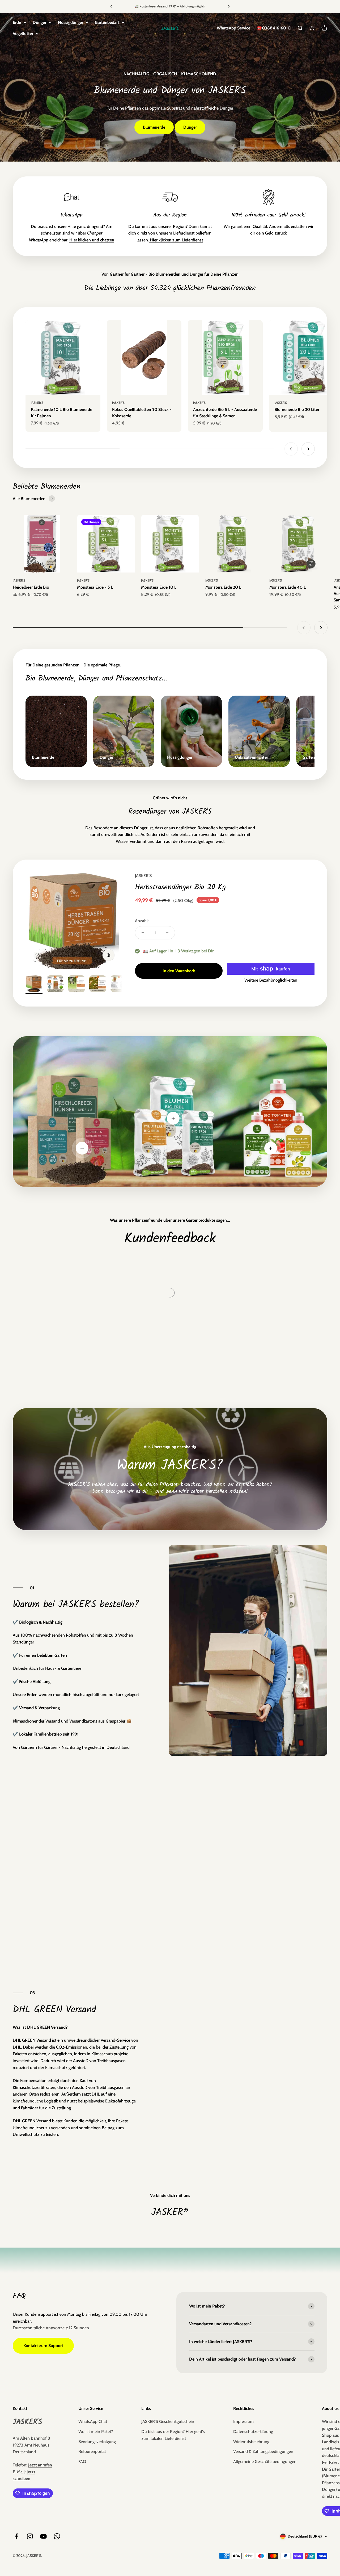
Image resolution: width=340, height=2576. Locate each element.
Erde (17, 22)
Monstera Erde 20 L (223, 587)
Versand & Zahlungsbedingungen (263, 2451)
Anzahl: (142, 921)
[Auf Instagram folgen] (30, 2536)
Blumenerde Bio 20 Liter (297, 409)
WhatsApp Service (233, 28)
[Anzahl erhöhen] (167, 933)
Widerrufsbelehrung (251, 2442)
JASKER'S (37, 403)
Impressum (243, 2421)
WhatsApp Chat (93, 2421)
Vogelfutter (23, 34)
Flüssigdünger (71, 22)
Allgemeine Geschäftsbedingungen (265, 2462)
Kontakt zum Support (43, 2346)
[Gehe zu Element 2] (55, 985)
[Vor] (229, 6)
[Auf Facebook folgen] (16, 2536)
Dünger (39, 22)
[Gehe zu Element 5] (119, 985)
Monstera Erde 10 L (159, 587)
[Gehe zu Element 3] (76, 985)
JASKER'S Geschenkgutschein (168, 2421)
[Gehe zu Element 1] (34, 985)
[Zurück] (111, 6)
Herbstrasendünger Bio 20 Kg (180, 887)
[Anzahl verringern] (143, 933)
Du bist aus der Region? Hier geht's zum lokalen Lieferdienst (173, 2435)
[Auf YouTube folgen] (43, 2536)
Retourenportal (92, 2451)
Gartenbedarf (107, 22)
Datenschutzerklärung (253, 2432)
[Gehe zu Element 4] (98, 985)
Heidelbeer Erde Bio (31, 587)
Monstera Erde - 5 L (95, 587)
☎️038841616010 (274, 28)
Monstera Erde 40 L (288, 587)
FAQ (82, 2462)
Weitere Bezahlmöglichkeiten (271, 980)
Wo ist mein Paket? (96, 2432)
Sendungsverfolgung (97, 2442)
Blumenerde (154, 127)
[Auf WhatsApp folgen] (57, 2536)
